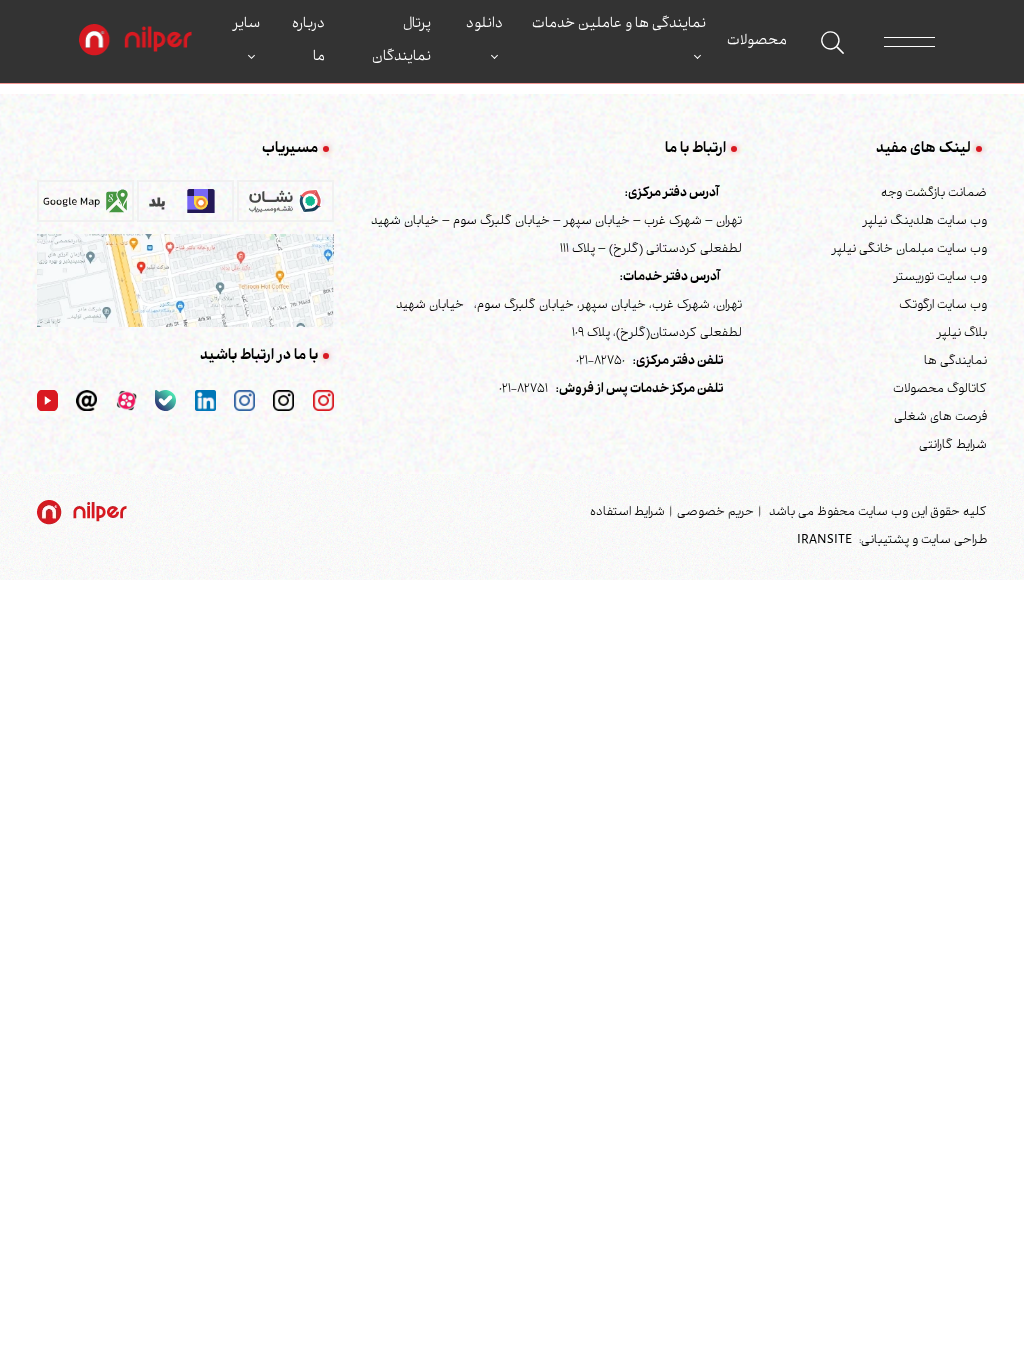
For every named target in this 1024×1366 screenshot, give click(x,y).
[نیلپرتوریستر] (244, 401)
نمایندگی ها (955, 362)
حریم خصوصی (715, 513)
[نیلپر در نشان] (285, 207)
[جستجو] (832, 42)
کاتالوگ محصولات (940, 390)
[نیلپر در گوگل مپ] (85, 207)
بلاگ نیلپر (962, 334)
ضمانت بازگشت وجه (934, 194)
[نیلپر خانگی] (283, 401)
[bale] (165, 401)
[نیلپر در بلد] (185, 207)
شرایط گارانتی (953, 446)
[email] (86, 401)
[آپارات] (126, 401)
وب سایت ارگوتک (943, 306)
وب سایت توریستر (940, 278)
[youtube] (47, 401)
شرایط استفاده (627, 513)
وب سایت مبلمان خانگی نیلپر (909, 250)
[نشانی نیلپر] (185, 281)
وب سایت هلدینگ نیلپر (925, 222)
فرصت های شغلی (940, 418)
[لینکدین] (205, 401)
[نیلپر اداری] (135, 42)
